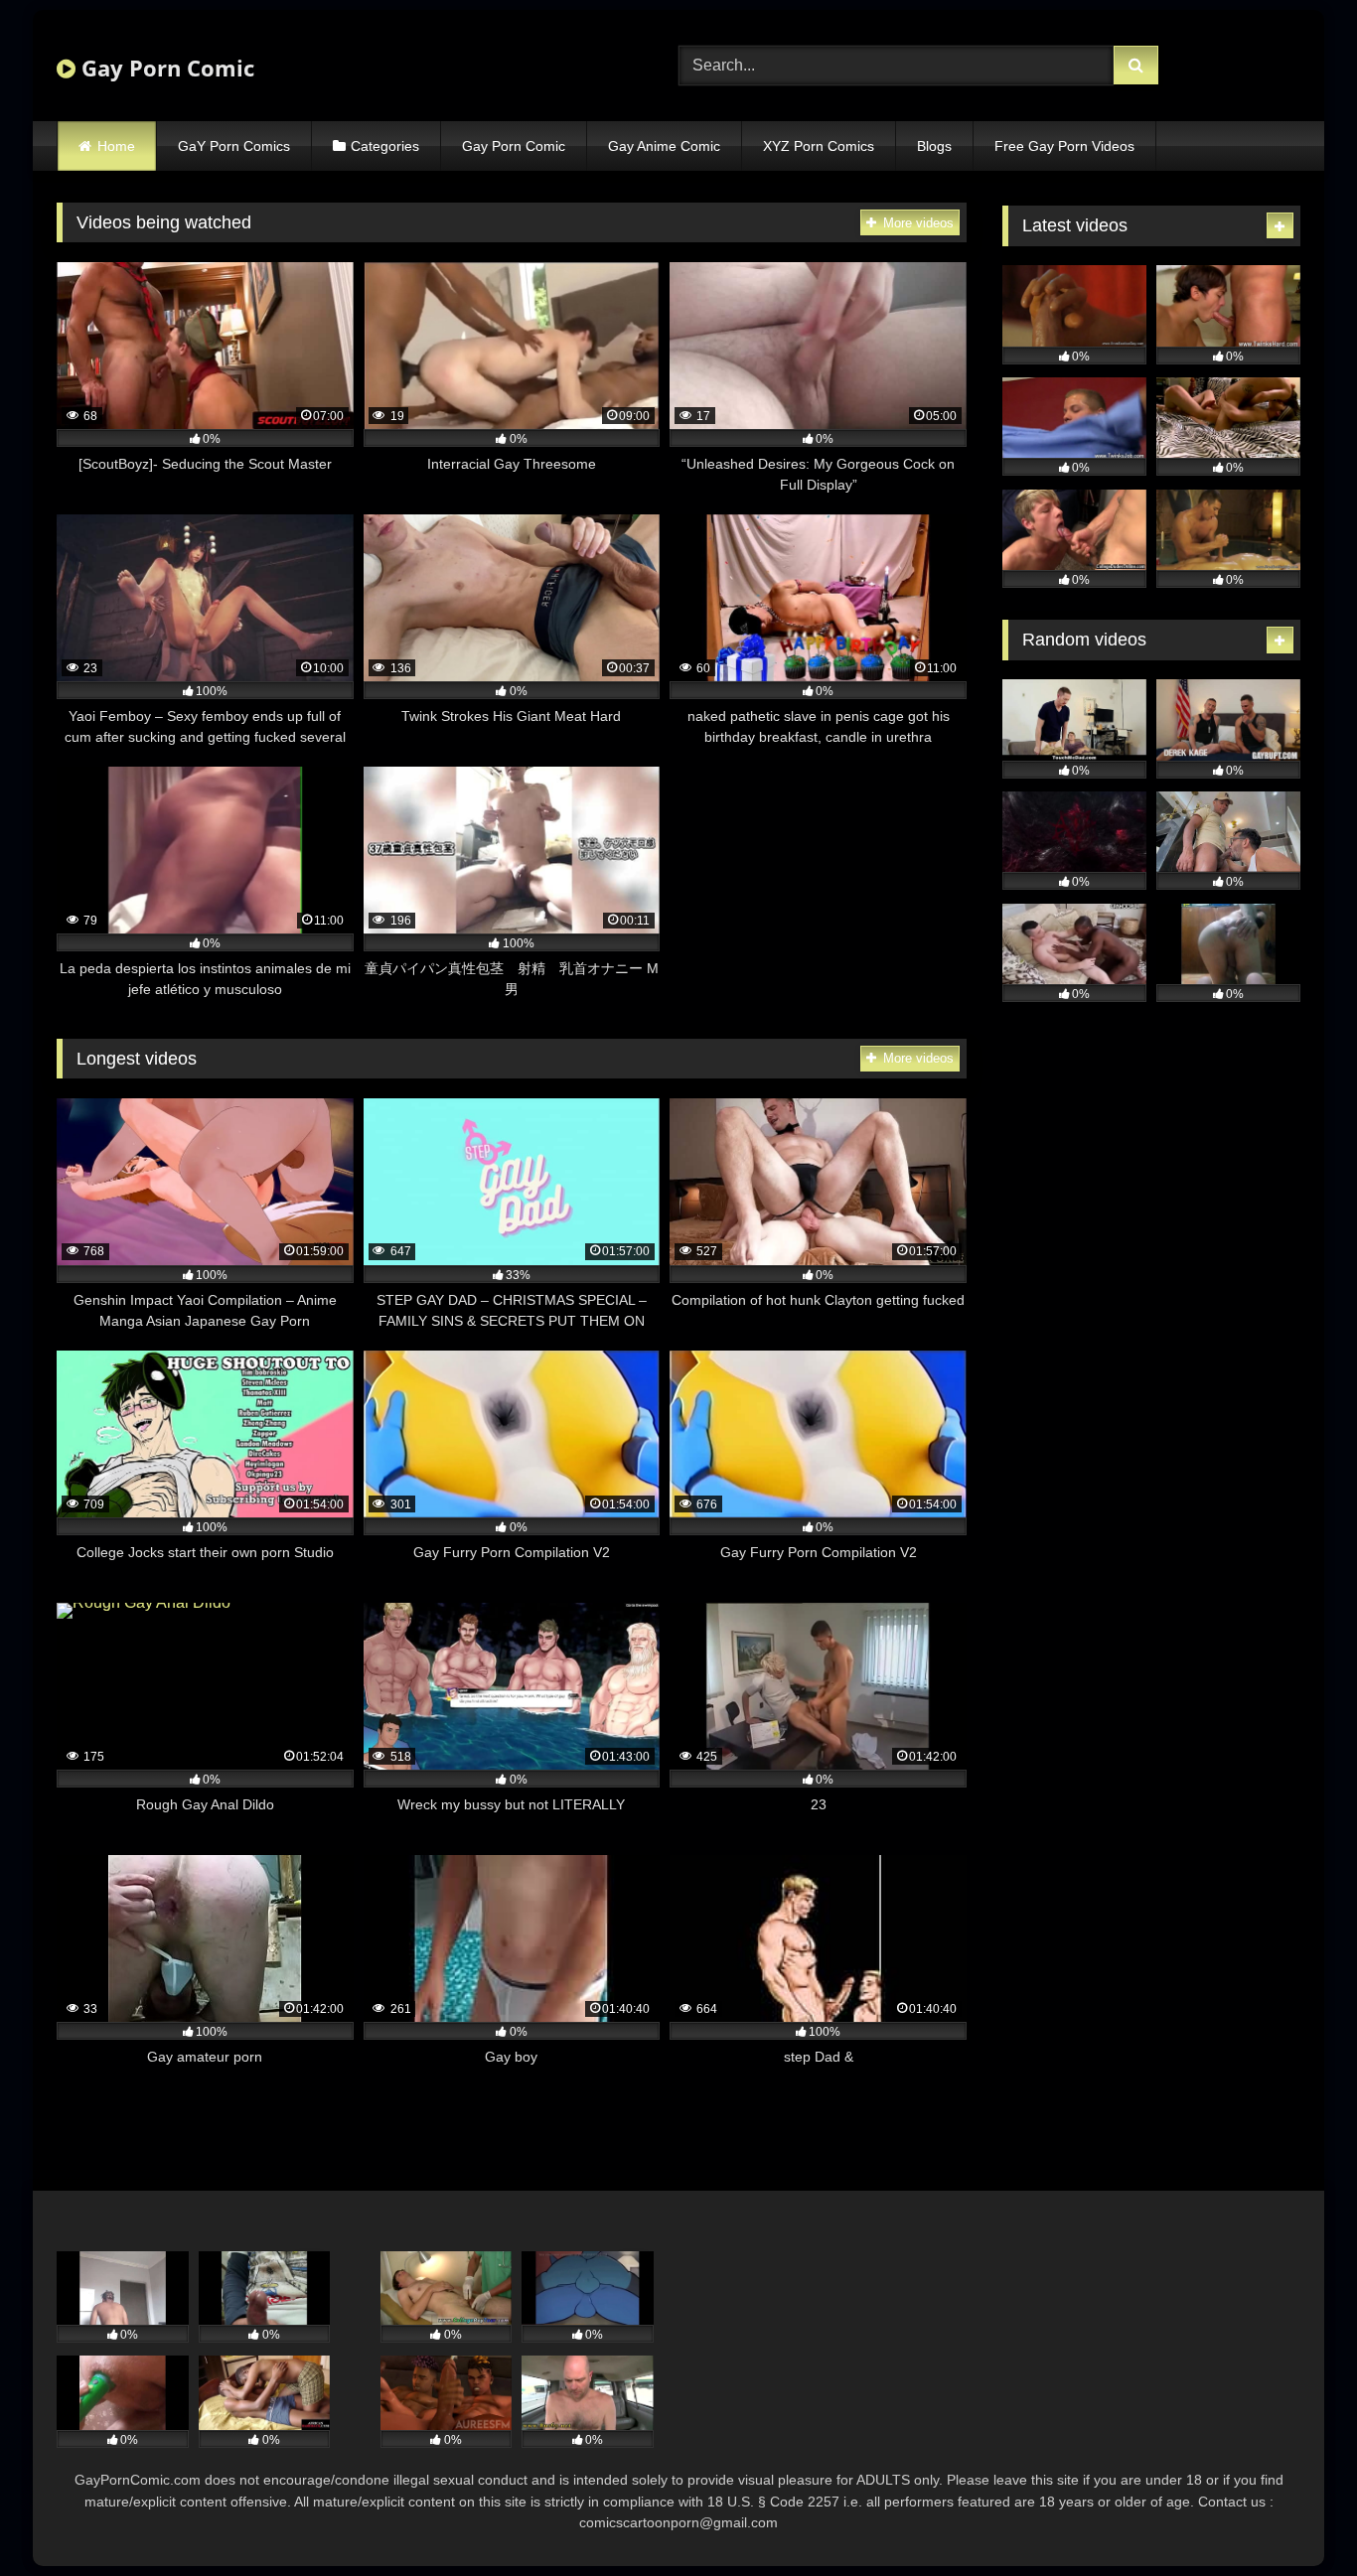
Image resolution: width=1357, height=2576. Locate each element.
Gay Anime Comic (664, 146)
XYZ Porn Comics (819, 146)
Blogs (934, 146)
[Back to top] (1295, 2517)
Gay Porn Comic (165, 68)
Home (116, 146)
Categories (385, 146)
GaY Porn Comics (234, 146)
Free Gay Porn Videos (1064, 146)
